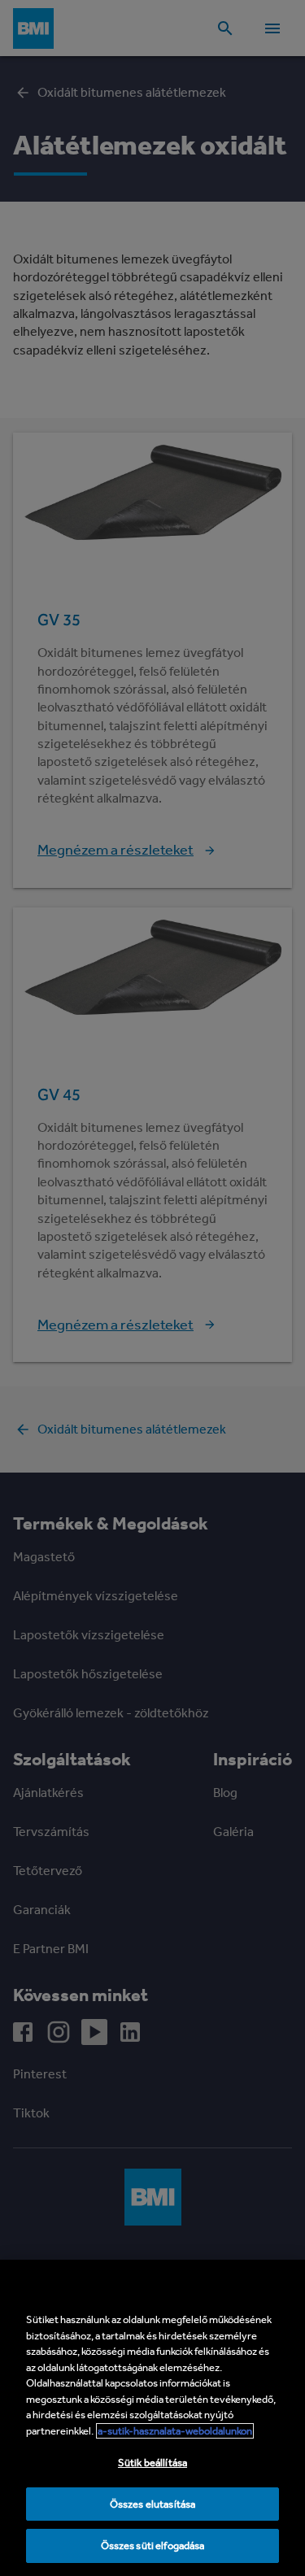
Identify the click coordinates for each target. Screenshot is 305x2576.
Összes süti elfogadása (153, 2546)
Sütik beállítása (152, 2463)
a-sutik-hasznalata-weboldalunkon (175, 2431)
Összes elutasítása (152, 2504)
